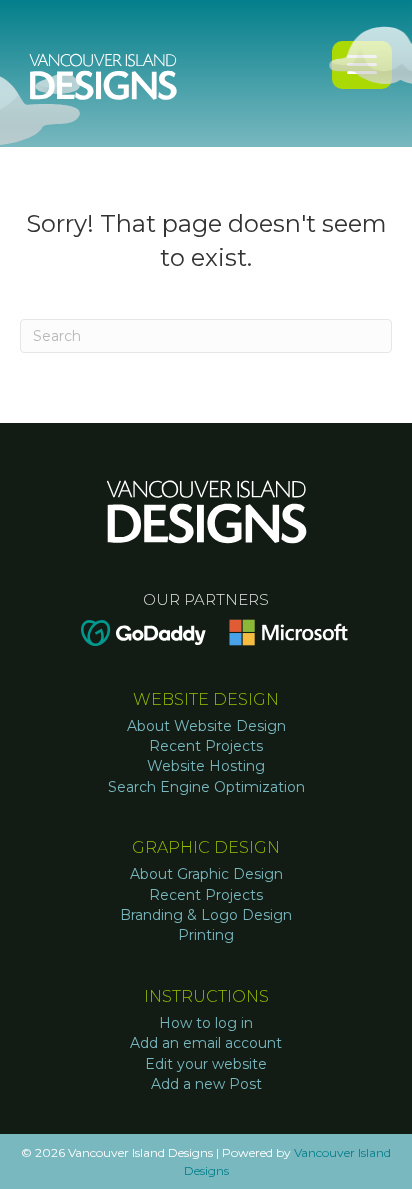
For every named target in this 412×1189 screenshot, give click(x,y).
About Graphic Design (206, 874)
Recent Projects (206, 746)
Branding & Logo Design (206, 915)
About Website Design (206, 726)
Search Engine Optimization (206, 787)
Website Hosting (206, 766)
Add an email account (206, 1043)
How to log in (206, 1023)
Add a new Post (206, 1084)
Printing (206, 935)
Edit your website (206, 1064)
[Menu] (362, 65)
